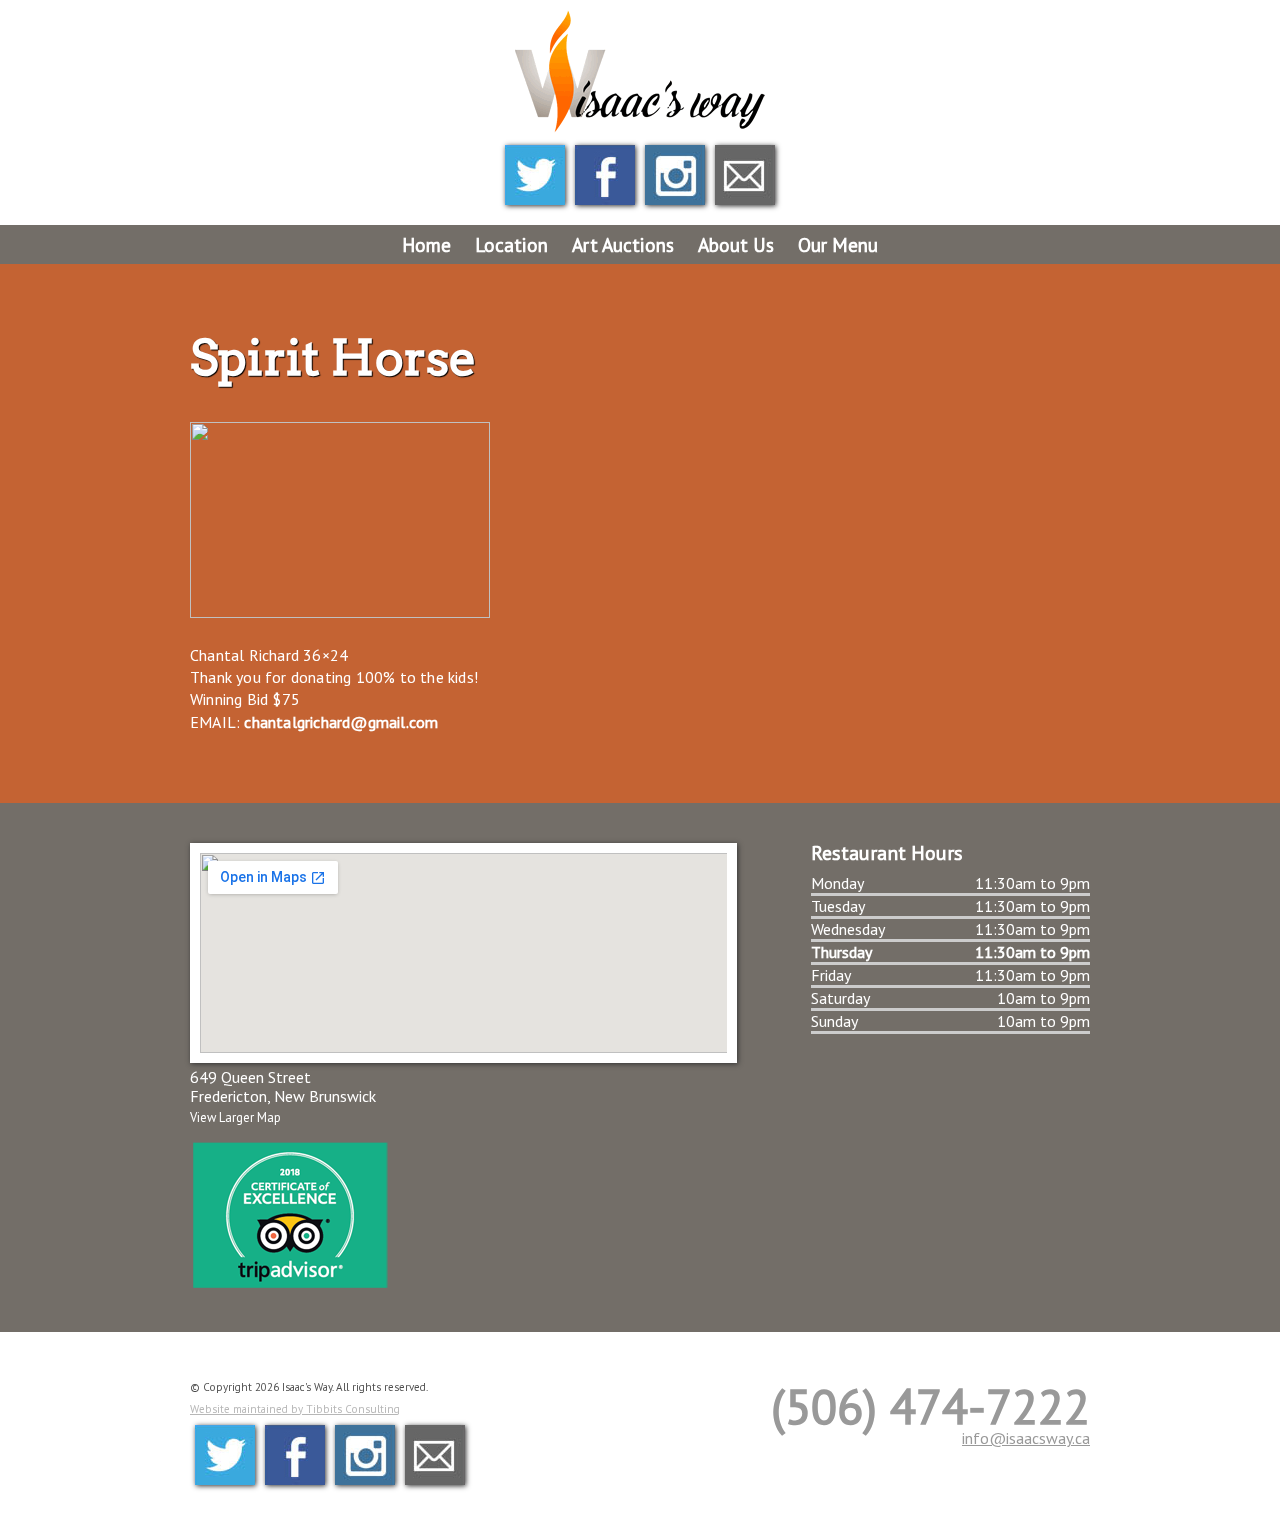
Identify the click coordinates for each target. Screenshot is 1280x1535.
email (745, 175)
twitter (535, 175)
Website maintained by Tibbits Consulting (295, 1409)
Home (426, 244)
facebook (605, 175)
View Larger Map (235, 1117)
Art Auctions (623, 244)
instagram (675, 175)
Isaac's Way (640, 72)
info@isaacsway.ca (1026, 1438)
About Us (736, 244)
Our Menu (838, 244)
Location (511, 244)
